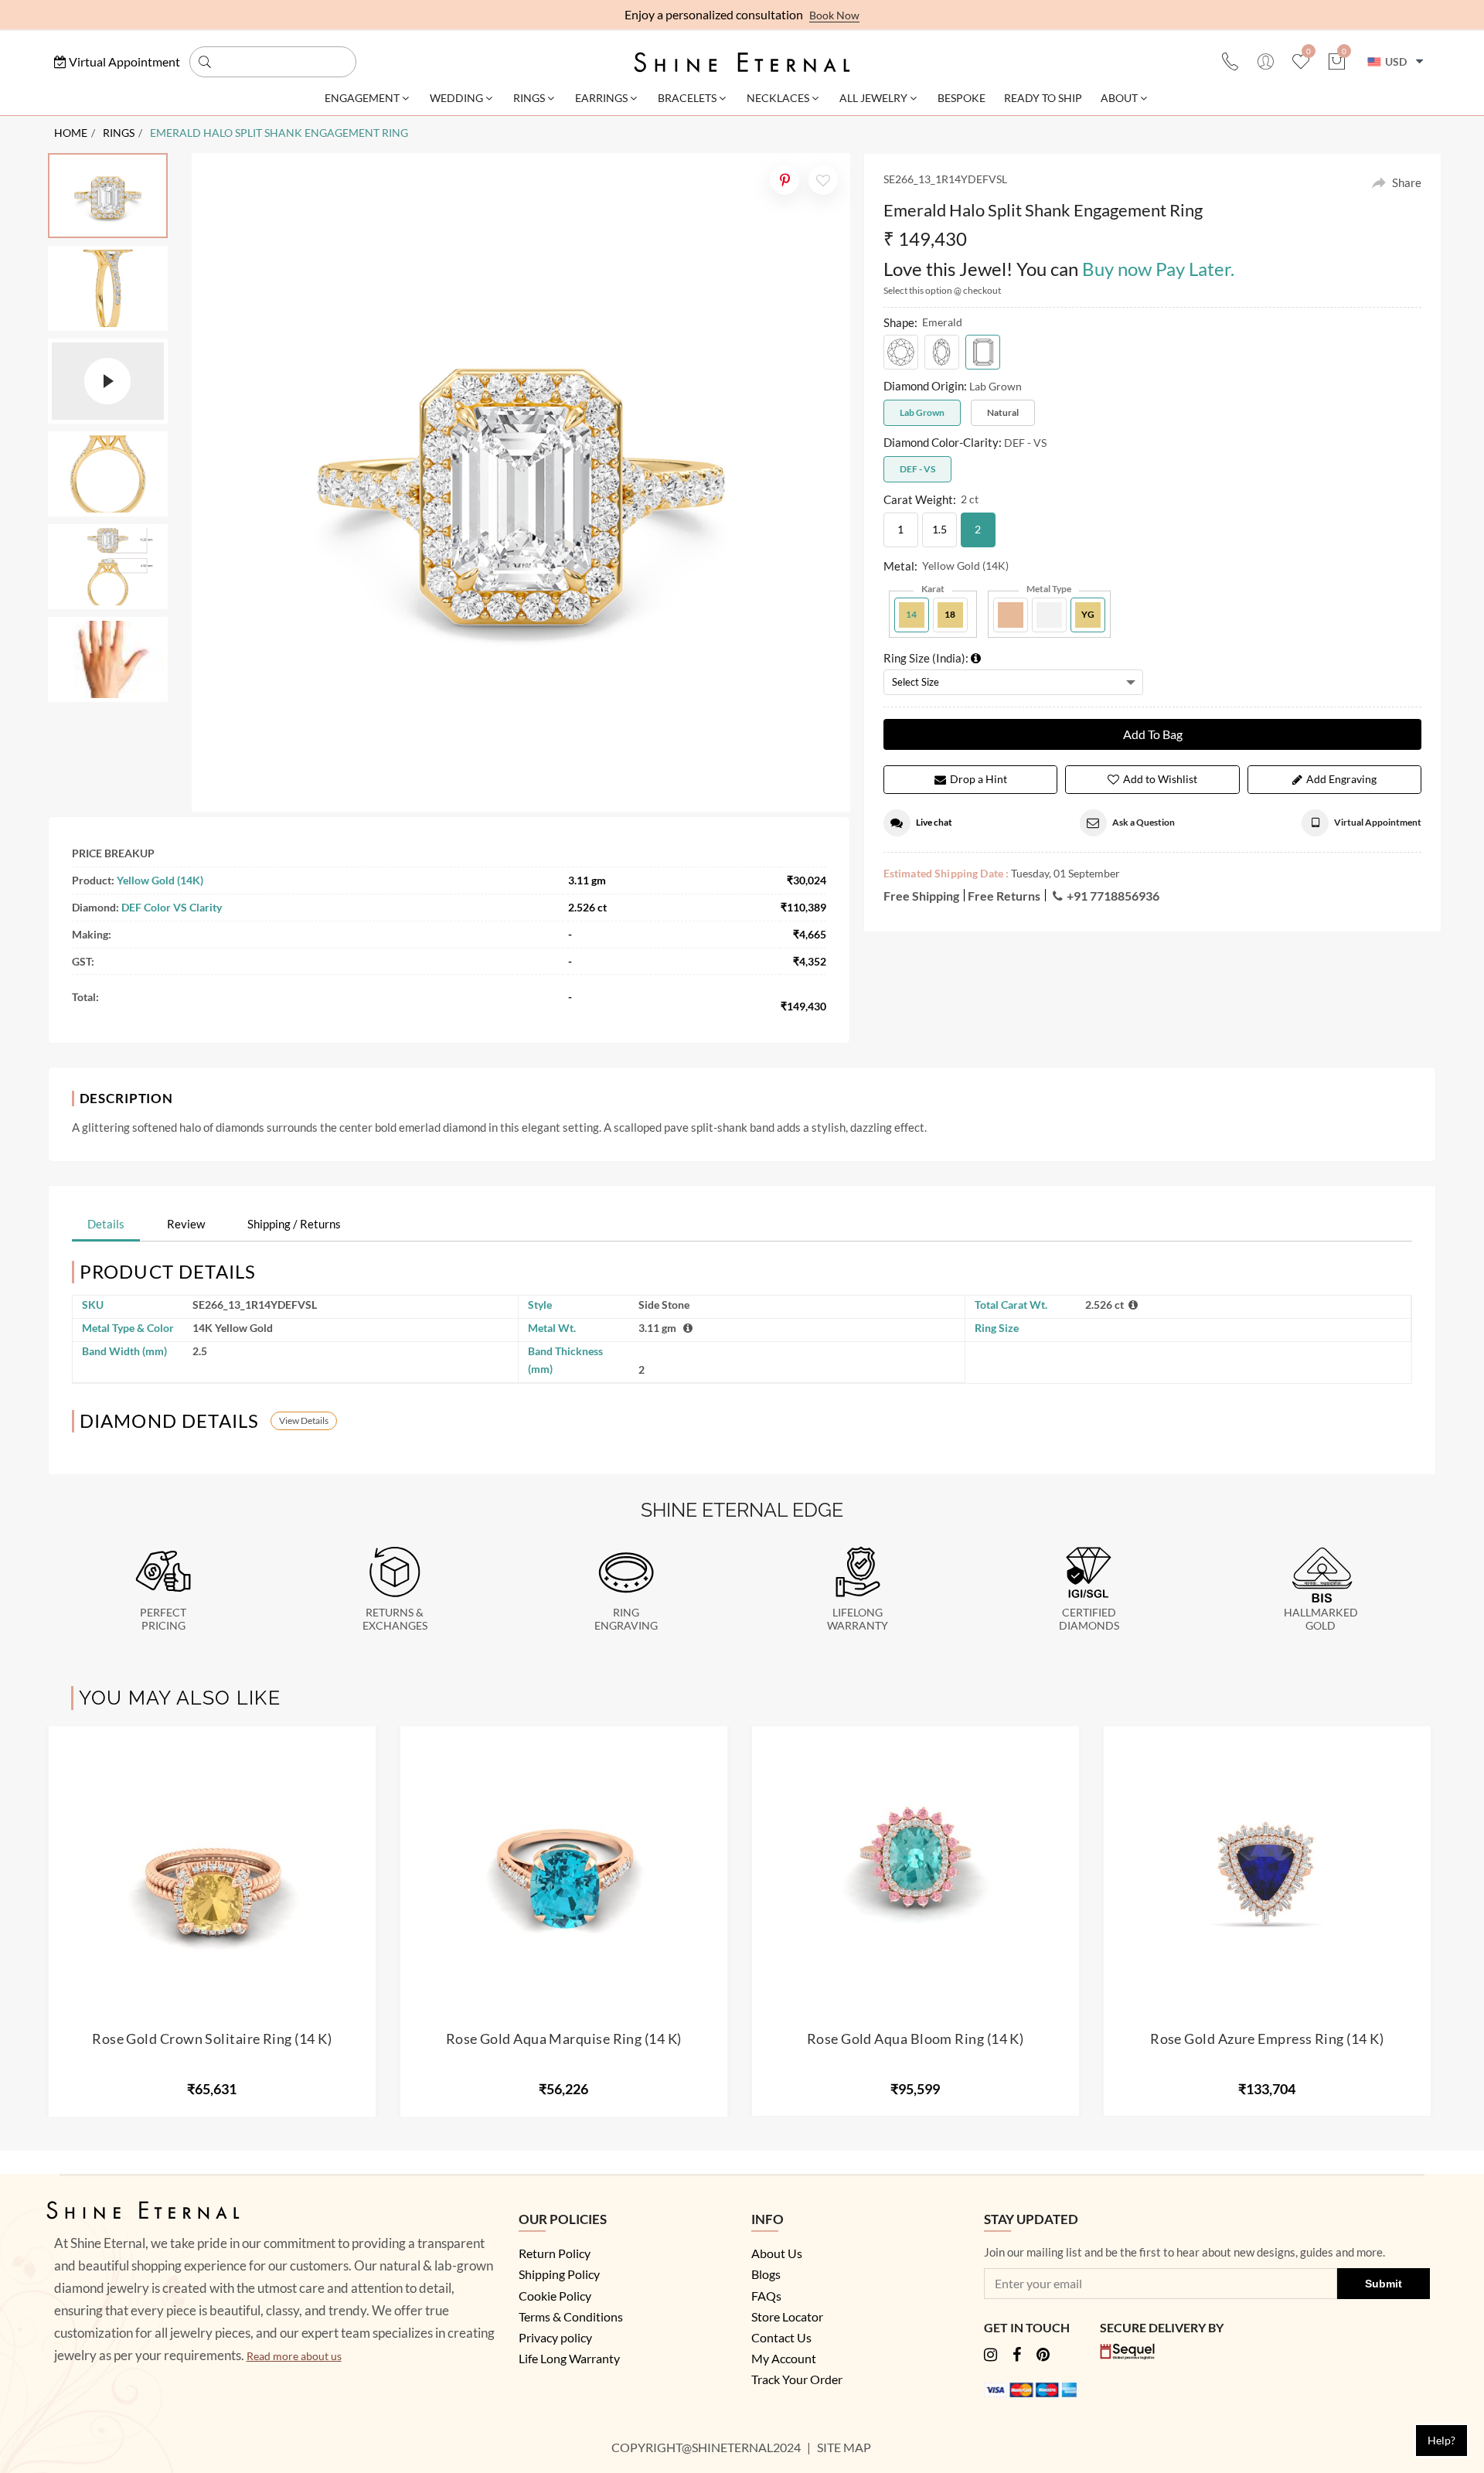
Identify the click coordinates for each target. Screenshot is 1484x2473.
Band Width (124, 1351)
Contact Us (781, 2337)
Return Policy (555, 2253)
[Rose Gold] (1011, 615)
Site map (845, 2447)
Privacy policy (555, 2337)
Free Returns (1004, 896)
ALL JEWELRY (873, 98)
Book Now (834, 15)
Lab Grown (922, 412)
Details (106, 1224)
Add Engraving (1341, 779)
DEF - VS (917, 469)
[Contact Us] (1230, 63)
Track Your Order (797, 2379)
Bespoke (962, 98)
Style (540, 1305)
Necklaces (778, 98)
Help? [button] (1441, 2440)
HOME (71, 133)
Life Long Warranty (569, 2358)
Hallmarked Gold (1321, 1619)
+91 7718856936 (1113, 896)
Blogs (766, 2274)
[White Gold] (1049, 615)
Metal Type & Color (128, 1328)
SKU (93, 1305)
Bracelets (687, 98)
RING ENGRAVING (626, 1619)
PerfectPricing (163, 1619)
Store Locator (787, 2316)
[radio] (901, 352)
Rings (529, 98)
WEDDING (456, 98)
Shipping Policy (559, 2274)
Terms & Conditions (571, 2316)
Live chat (934, 822)
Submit (1384, 2284)
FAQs (766, 2296)
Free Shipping (921, 896)
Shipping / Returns (294, 1224)
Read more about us (294, 2356)
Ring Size (997, 1328)
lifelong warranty (858, 1619)
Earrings (601, 98)
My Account (784, 2358)
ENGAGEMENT (362, 98)
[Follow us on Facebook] (1017, 2356)
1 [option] (900, 529)
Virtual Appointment (1378, 822)
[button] (117, 61)
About (1119, 98)
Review (186, 1224)
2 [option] (978, 529)
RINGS (119, 133)
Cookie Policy (555, 2296)
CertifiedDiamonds (1089, 1619)
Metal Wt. (552, 1328)
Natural (1003, 412)
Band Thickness (565, 1360)
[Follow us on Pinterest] (1043, 2356)
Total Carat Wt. (1011, 1305)
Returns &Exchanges (395, 1619)
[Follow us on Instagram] (990, 2356)
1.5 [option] (939, 529)
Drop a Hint (979, 779)
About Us (777, 2253)
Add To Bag (1153, 734)
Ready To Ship (1043, 98)
